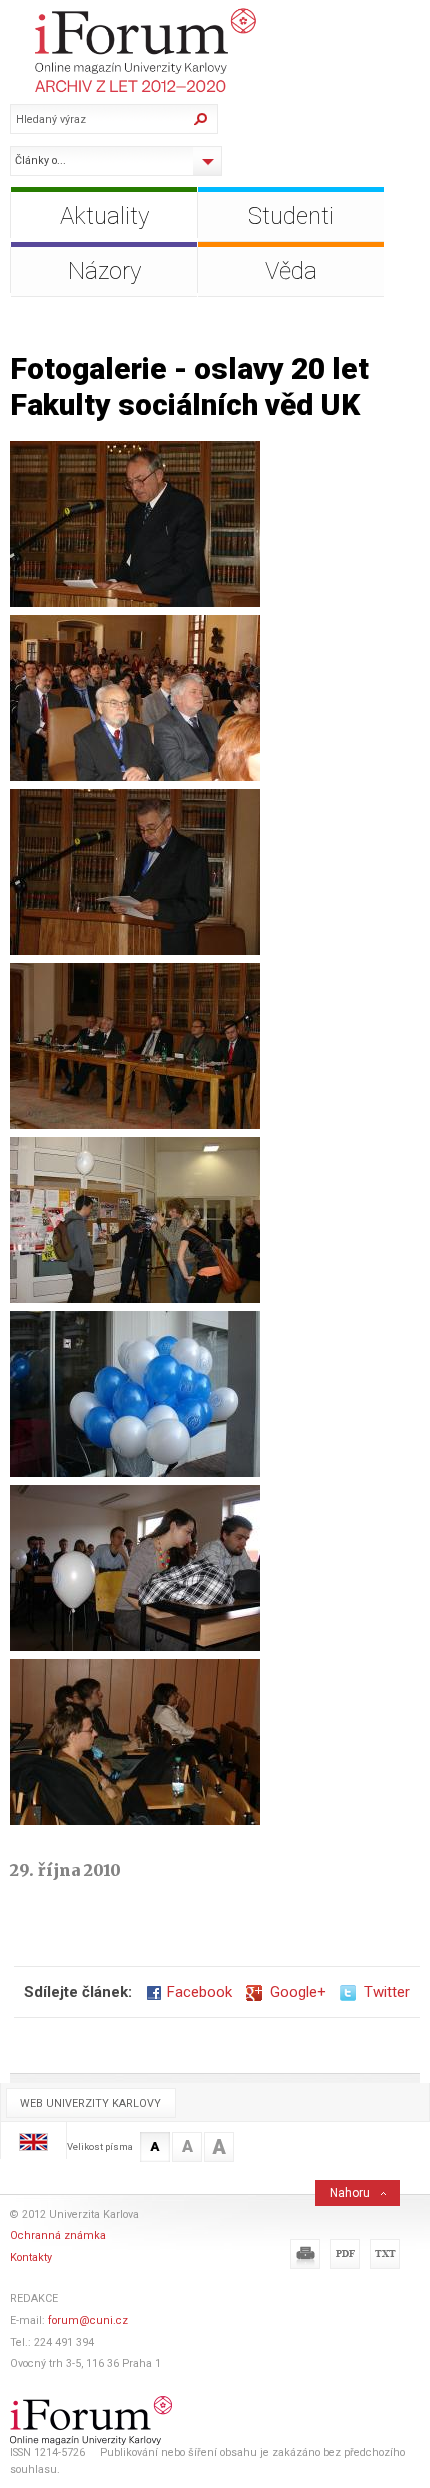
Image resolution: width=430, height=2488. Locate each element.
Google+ (294, 1992)
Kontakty (31, 2257)
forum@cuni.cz (88, 2320)
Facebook (199, 1992)
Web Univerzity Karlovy (90, 2103)
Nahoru (350, 2193)
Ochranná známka (58, 2235)
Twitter (383, 1992)
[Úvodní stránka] (220, 50)
